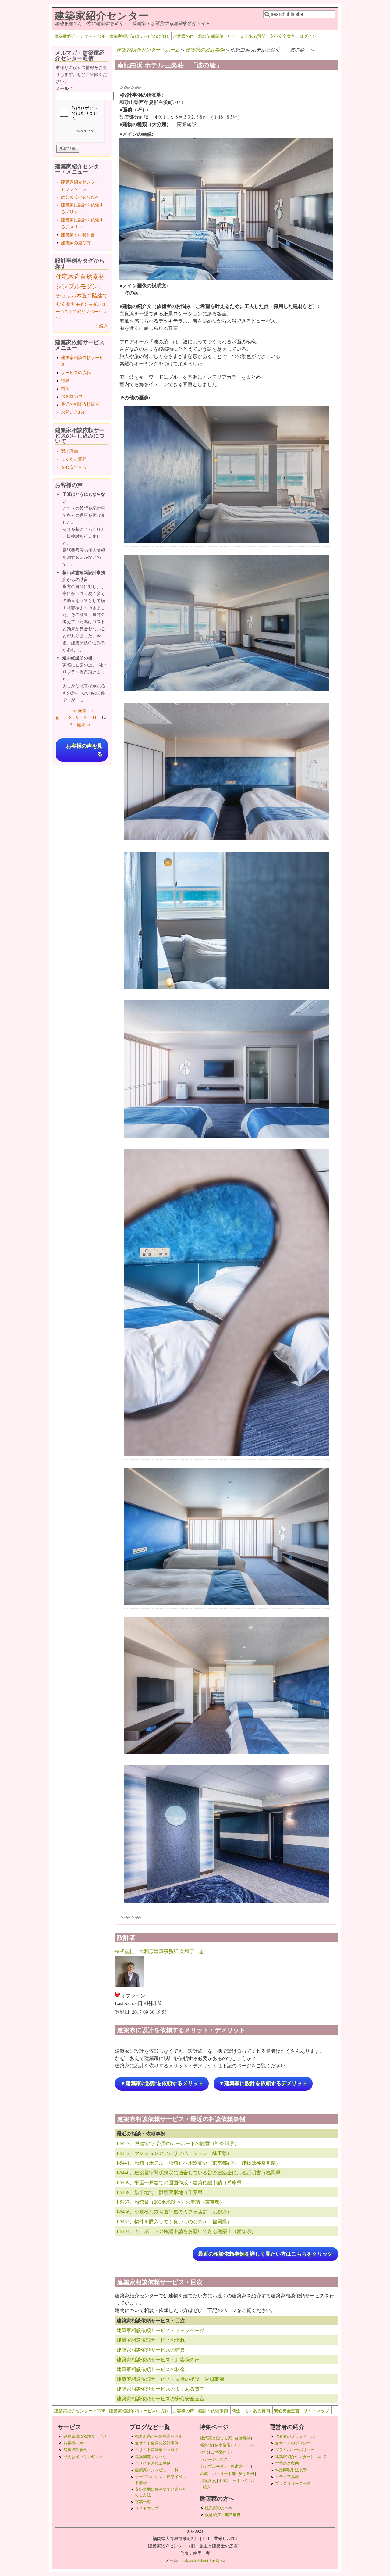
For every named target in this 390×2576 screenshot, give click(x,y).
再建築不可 (240, 2466)
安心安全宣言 (282, 36)
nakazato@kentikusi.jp (204, 2560)
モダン (95, 304)
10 (85, 717)
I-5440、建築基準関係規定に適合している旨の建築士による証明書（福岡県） (201, 2172)
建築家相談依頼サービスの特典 (151, 2350)
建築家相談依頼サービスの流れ (139, 36)
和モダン (80, 304)
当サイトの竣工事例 (153, 2463)
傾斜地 (206, 2445)
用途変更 (208, 2481)
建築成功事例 (75, 2449)
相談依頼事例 (211, 36)
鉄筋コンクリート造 (218, 2474)
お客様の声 (183, 36)
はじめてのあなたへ (80, 197)
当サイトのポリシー (293, 2443)
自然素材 (92, 276)
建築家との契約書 (78, 235)
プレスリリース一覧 (293, 2483)
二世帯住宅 (220, 2452)
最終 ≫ (84, 725)
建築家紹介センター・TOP (80, 36)
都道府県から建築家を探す (159, 2436)
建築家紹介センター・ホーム (148, 50)
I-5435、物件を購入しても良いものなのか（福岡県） (174, 2221)
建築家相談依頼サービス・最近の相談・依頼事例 (170, 2379)
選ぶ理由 (69, 451)
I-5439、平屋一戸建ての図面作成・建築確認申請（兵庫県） (182, 2182)
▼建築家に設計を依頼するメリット (162, 2083)
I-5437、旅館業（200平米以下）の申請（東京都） (171, 2202)
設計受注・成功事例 (223, 2514)
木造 (74, 276)
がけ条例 (246, 2474)
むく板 (64, 304)
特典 (65, 380)
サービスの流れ (76, 372)
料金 (232, 36)
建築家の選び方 (76, 243)
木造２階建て (92, 295)
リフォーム (243, 2445)
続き (104, 326)
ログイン (308, 36)
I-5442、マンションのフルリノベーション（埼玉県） (174, 2153)
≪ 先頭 (80, 710)
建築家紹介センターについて (301, 2456)
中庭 (77, 311)
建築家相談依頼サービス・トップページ (161, 2330)
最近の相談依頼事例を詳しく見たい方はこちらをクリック (265, 2254)
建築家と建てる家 (216, 2438)
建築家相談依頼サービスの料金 (151, 2369)
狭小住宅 (222, 2445)
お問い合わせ (74, 412)
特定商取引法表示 (291, 2470)
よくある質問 (253, 36)
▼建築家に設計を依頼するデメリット (263, 2083)
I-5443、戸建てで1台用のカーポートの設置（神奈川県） (178, 2143)
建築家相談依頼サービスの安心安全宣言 (161, 2398)
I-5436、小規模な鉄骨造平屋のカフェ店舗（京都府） (174, 2212)
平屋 (222, 2481)
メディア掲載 (287, 2477)
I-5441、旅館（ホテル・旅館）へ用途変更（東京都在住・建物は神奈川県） (199, 2163)
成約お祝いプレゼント (83, 2456)
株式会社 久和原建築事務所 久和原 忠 (159, 1951)
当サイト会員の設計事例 (157, 2443)
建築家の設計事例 (205, 50)
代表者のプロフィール (295, 2436)
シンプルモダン (77, 286)
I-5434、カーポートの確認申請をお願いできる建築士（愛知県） (186, 2231)
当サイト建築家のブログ (157, 2449)
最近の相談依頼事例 (80, 404)
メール (64, 88)
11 (94, 717)
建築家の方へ (219, 2508)
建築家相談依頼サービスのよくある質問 (161, 2389)
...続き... (207, 2487)
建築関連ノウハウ (151, 2456)
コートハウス (241, 2481)
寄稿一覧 (143, 2502)
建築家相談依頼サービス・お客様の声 (158, 2359)
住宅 (62, 276)
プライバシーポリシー (295, 2449)
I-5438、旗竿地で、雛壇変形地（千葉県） (162, 2192)
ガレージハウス (214, 2459)
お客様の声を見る (84, 750)
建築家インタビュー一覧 (157, 2470)
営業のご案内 (287, 2463)
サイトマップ (316, 2411)
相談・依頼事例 (213, 2411)
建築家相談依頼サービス (85, 2436)
